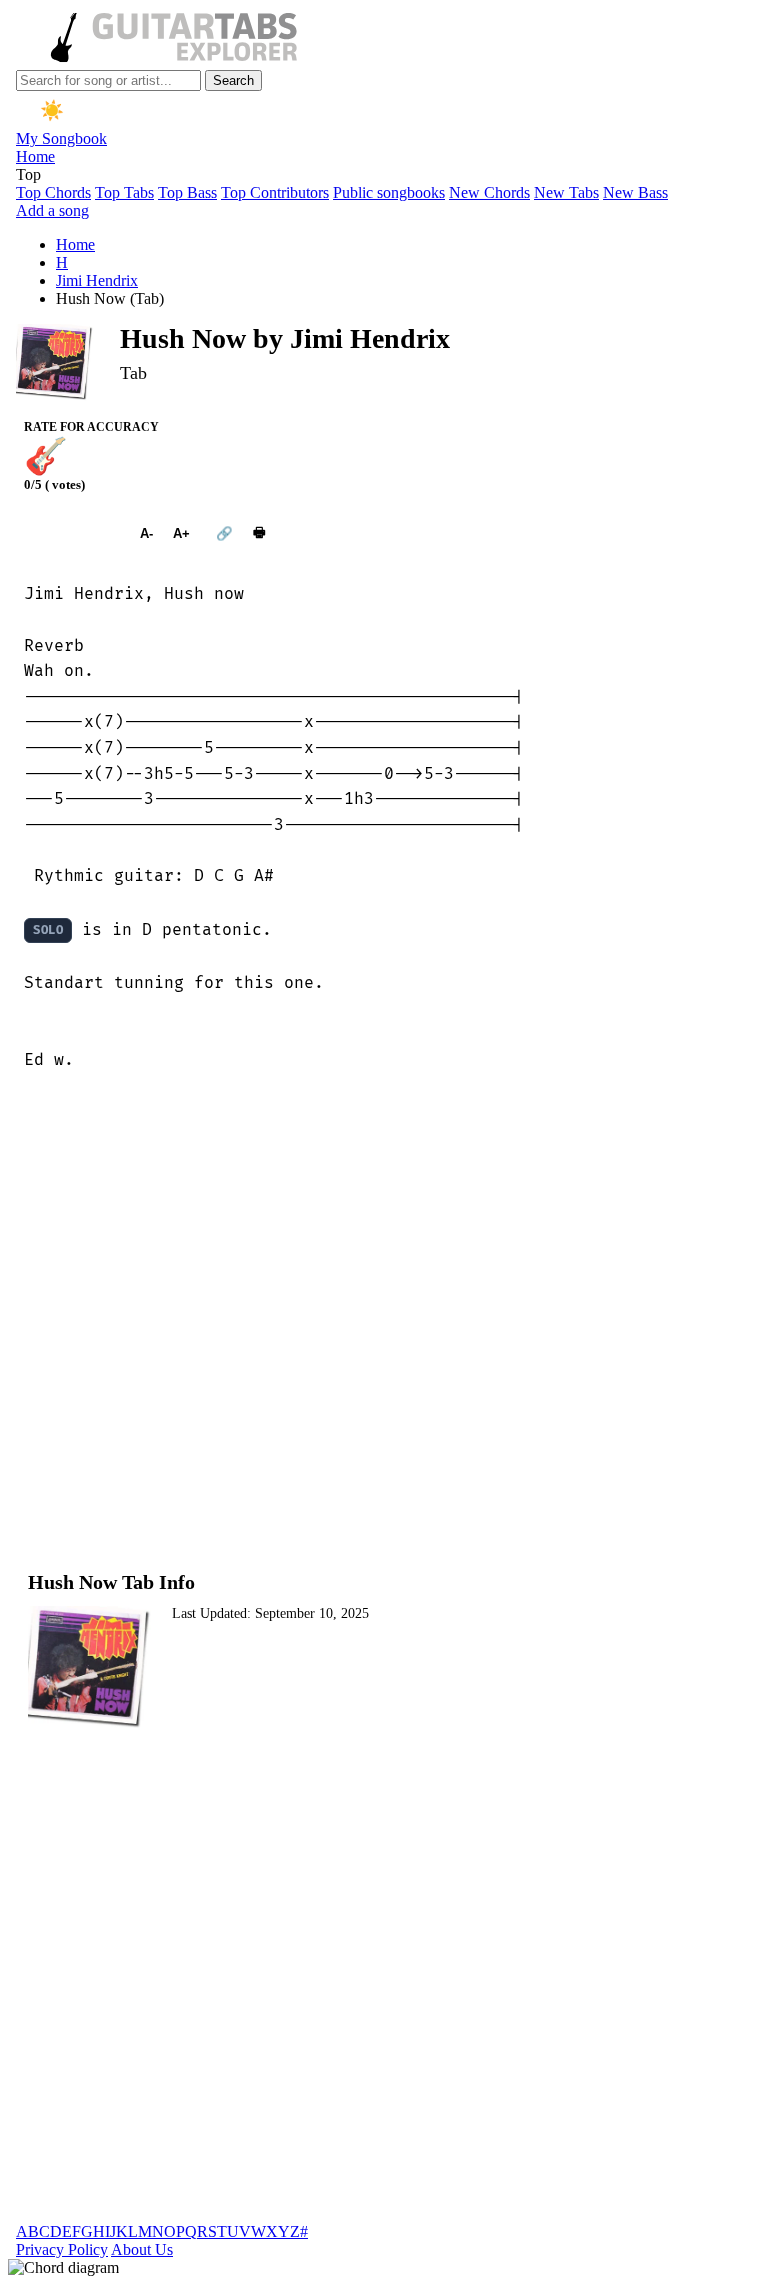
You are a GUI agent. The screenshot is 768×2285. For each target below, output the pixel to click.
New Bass (635, 192)
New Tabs (566, 192)
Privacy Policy (62, 2249)
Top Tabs (124, 192)
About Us (142, 2249)
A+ (181, 533)
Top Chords (53, 192)
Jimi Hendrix (97, 280)
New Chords (489, 192)
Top (28, 174)
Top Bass (187, 192)
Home (35, 156)
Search (233, 80)
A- (146, 533)
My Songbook (61, 138)
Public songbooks (389, 192)
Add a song (52, 210)
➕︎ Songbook (72, 533)
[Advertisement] (384, 1320)
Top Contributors (275, 192)
